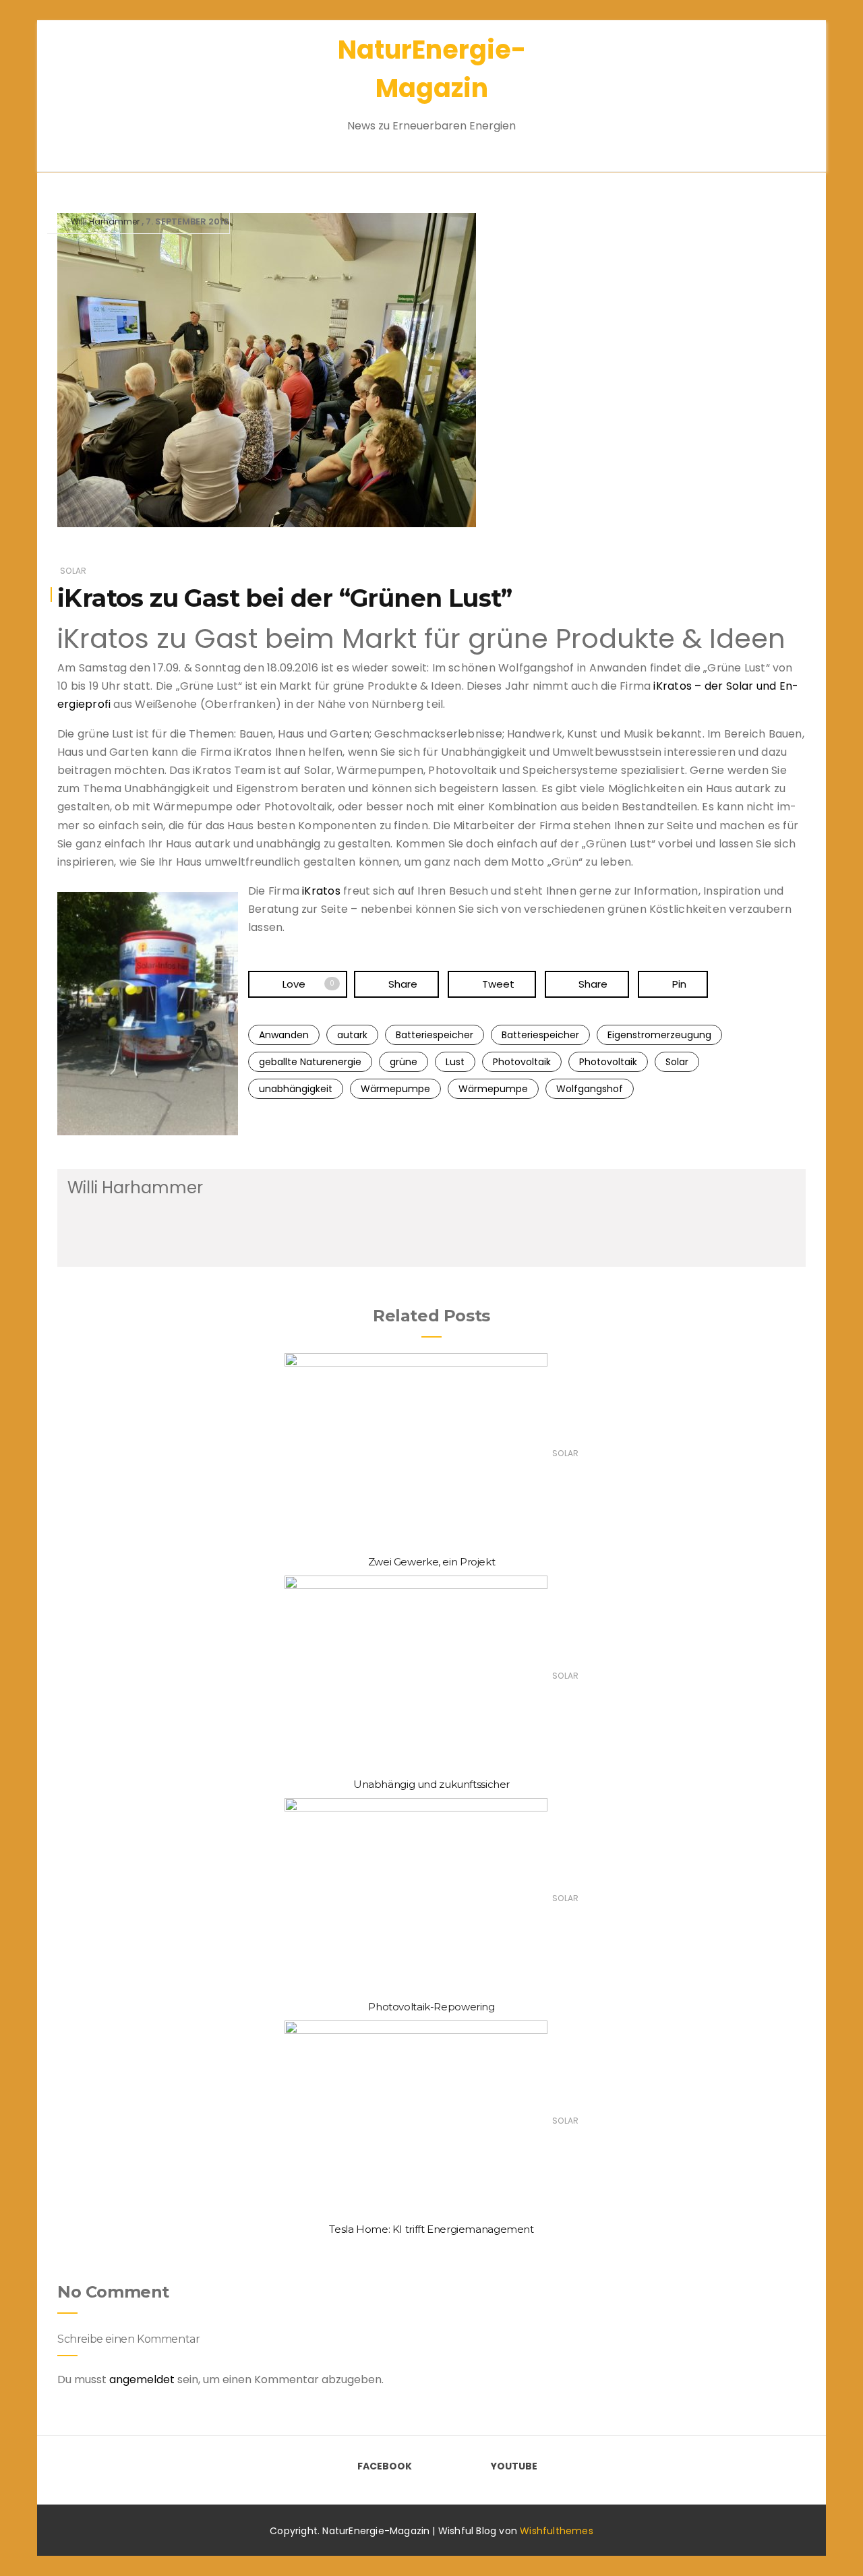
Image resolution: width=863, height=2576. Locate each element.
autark (352, 1035)
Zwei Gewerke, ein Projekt (432, 1562)
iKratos (321, 891)
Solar (73, 571)
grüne (404, 1062)
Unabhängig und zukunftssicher (431, 1784)
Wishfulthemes (557, 2531)
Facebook (385, 2466)
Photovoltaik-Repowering (431, 2007)
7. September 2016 (187, 221)
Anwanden (284, 1035)
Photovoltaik (522, 1062)
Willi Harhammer (105, 221)
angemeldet (142, 2379)
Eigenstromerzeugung (659, 1035)
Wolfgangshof (590, 1089)
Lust (455, 1062)
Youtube (514, 2466)
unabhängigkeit (296, 1089)
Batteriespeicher (435, 1035)
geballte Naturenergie (310, 1062)
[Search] (774, 87)
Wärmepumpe (395, 1089)
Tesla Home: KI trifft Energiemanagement (431, 2229)
